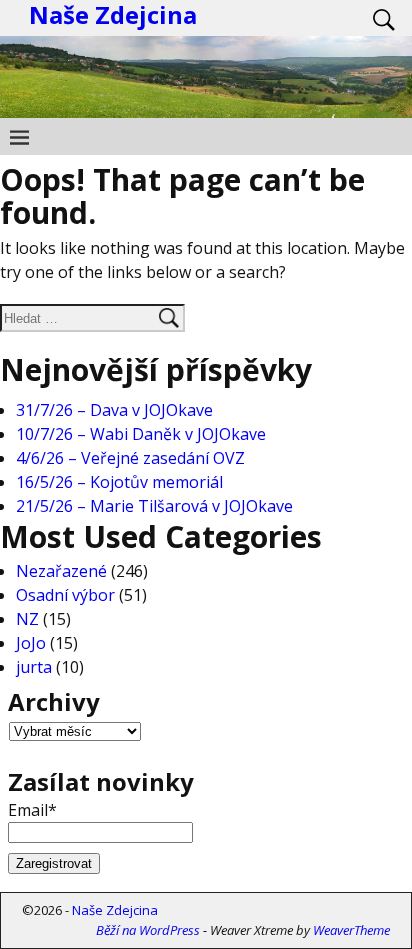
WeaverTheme (351, 930)
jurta (34, 667)
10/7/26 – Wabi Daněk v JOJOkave (141, 434)
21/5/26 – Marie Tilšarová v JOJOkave (154, 506)
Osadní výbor (65, 595)
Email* (32, 810)
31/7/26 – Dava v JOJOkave (114, 410)
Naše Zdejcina (115, 910)
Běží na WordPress (148, 930)
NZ (27, 619)
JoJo (31, 643)
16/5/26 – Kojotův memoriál (119, 482)
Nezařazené (61, 571)
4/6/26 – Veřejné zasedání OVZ (130, 458)
